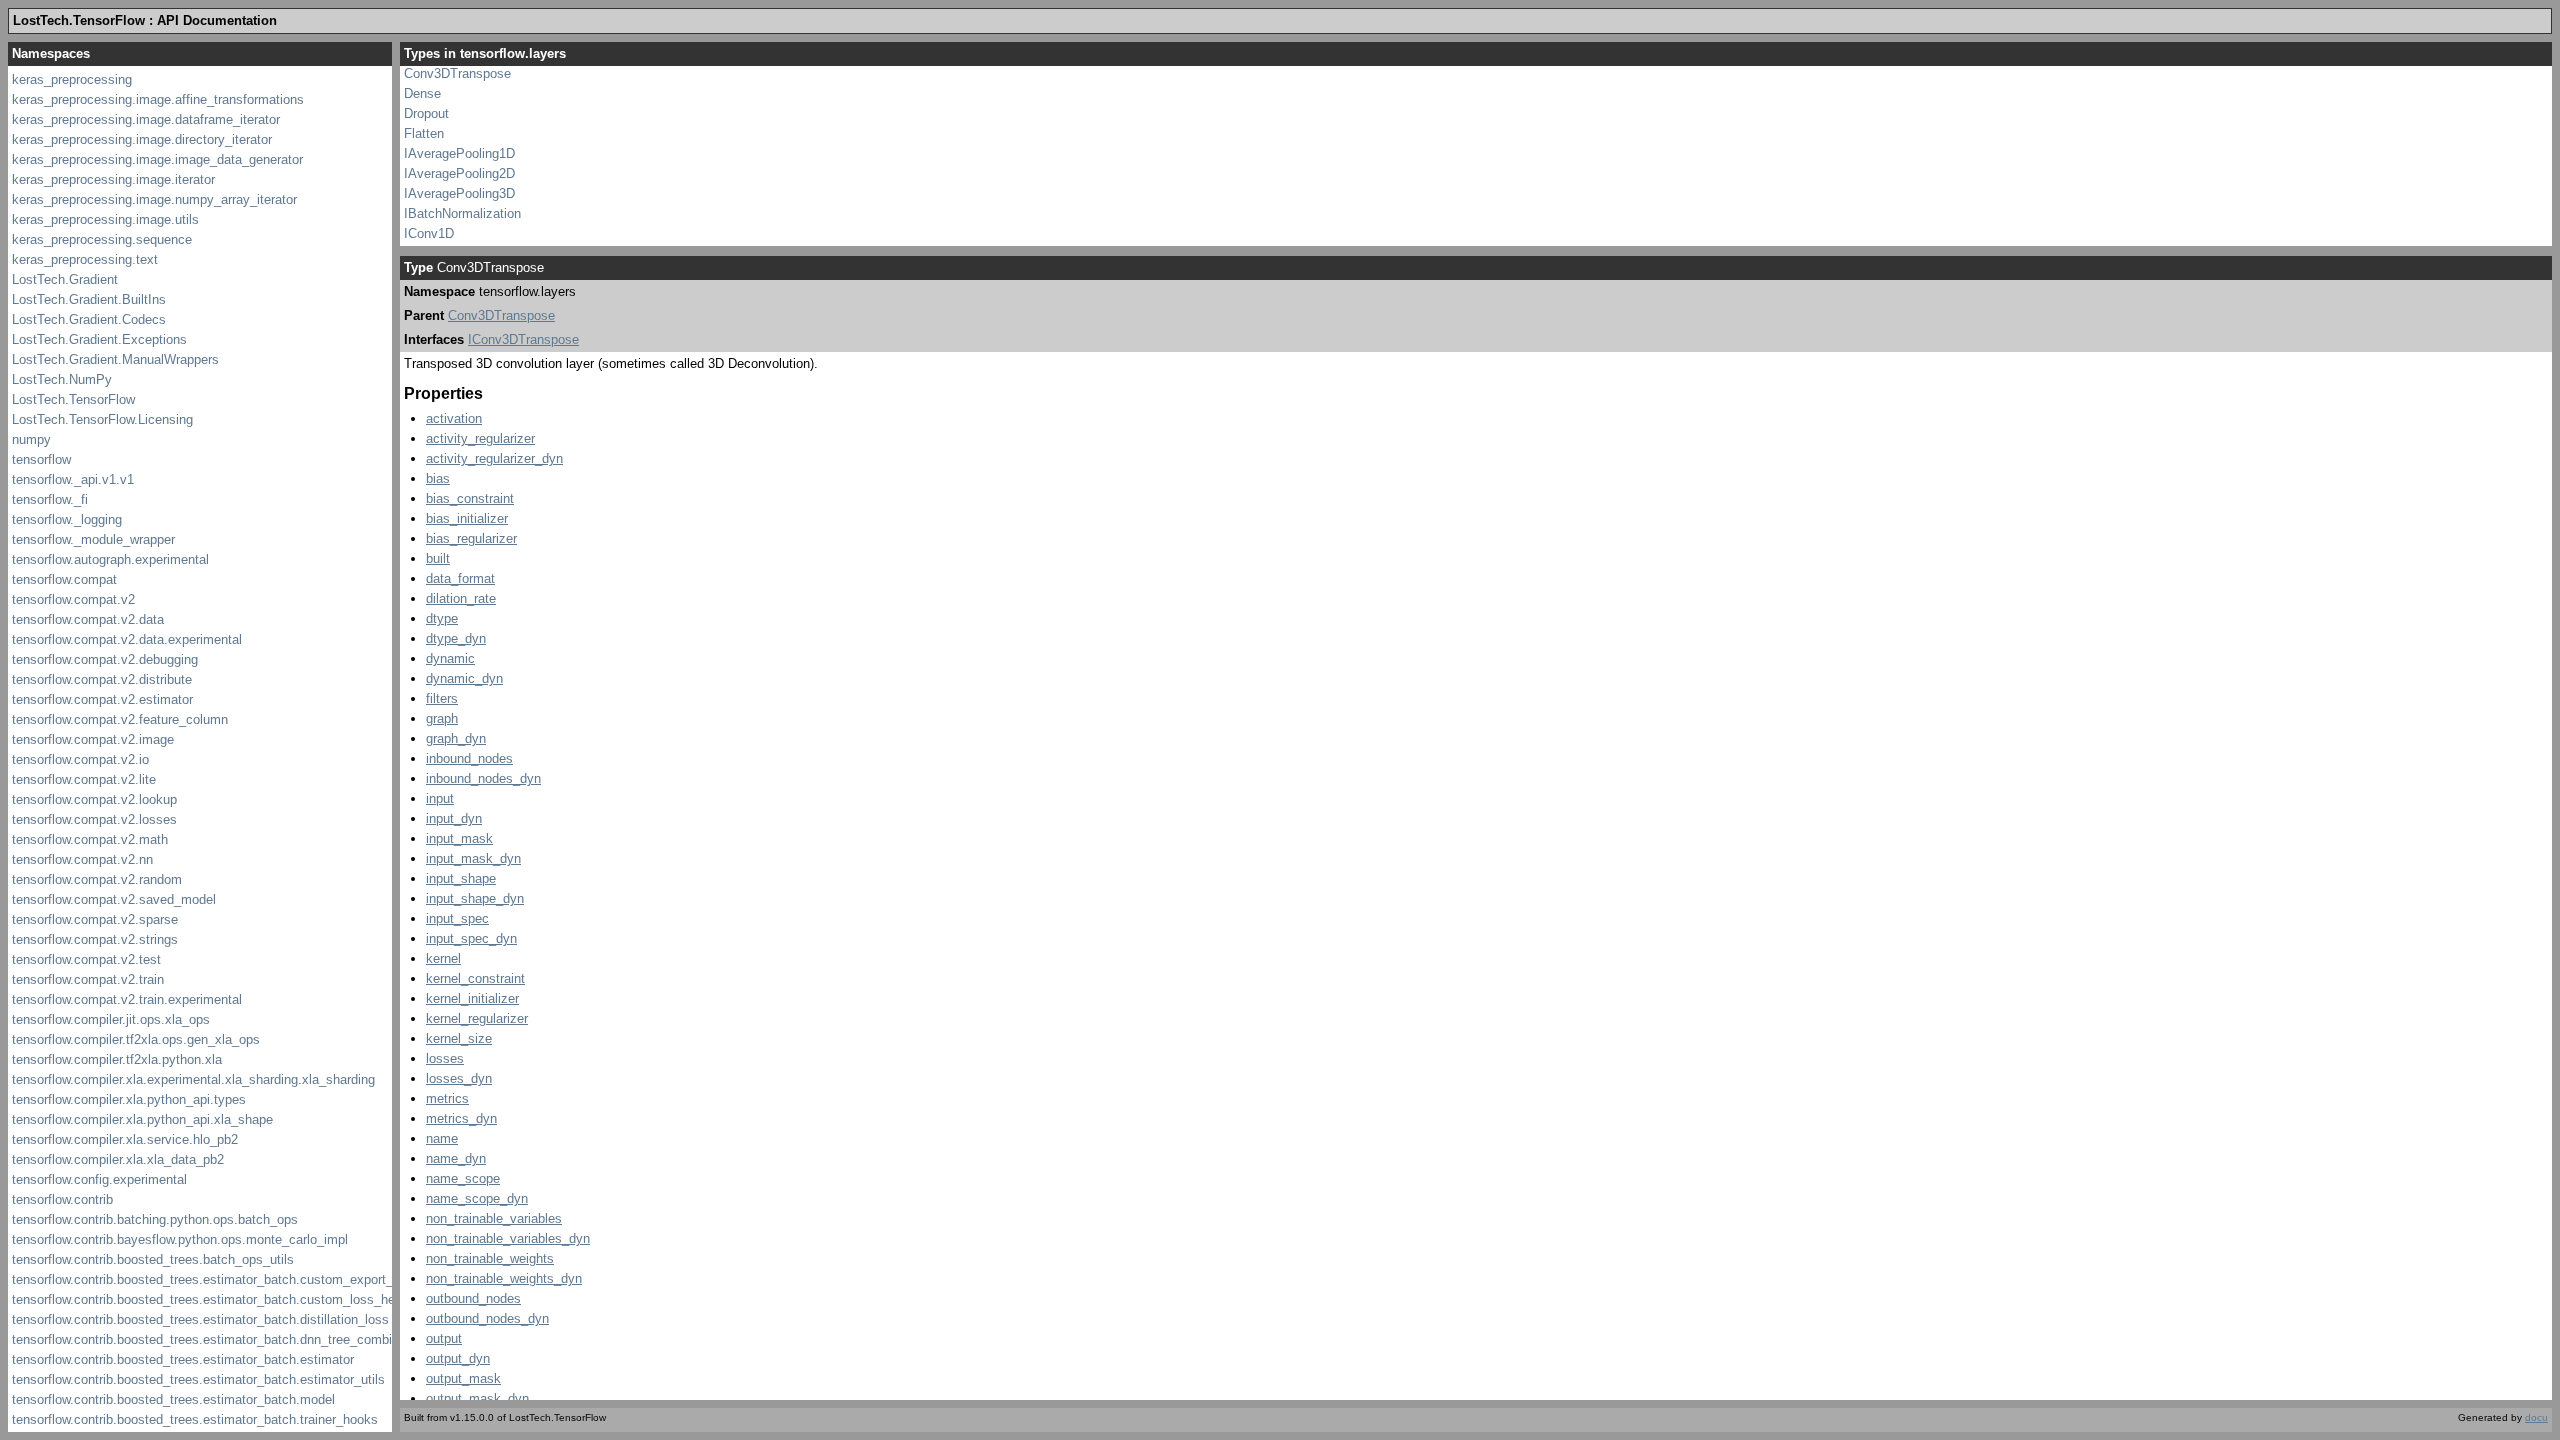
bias (438, 478)
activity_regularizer (480, 438)
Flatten (424, 133)
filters (442, 698)
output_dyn (458, 1358)
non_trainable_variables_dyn (508, 1238)
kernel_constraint (475, 978)
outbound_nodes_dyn (487, 1318)
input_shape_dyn (475, 898)
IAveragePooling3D (459, 193)
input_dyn (454, 818)
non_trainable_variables (494, 1218)
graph (442, 718)
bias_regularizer (471, 538)
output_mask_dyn (477, 1398)
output (444, 1338)
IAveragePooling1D (459, 153)
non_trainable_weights (490, 1258)
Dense (422, 93)
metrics (447, 1098)
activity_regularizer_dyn (494, 458)
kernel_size (459, 1038)
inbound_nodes (469, 758)
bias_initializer (467, 518)
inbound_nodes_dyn (483, 778)
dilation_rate (461, 598)
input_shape (461, 878)
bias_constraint (470, 498)
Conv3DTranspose (457, 73)
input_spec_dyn (471, 938)
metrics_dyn (461, 1118)
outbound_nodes (473, 1298)
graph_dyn (456, 738)
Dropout (426, 113)
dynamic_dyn (464, 678)
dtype (442, 618)
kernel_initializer (472, 998)
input (440, 798)
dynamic (450, 658)
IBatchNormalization (462, 213)
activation (454, 418)
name (442, 1138)
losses (445, 1058)
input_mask (459, 838)
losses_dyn (459, 1078)
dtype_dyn (456, 638)
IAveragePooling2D (459, 173)
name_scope (463, 1178)
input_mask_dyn (473, 858)
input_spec (457, 918)
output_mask (463, 1378)
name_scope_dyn (477, 1198)
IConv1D (429, 233)
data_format (460, 578)
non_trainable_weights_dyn (504, 1278)
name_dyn (456, 1158)
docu (2536, 1417)
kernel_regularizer (477, 1018)
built (438, 558)
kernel (443, 958)
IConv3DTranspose (523, 339)
